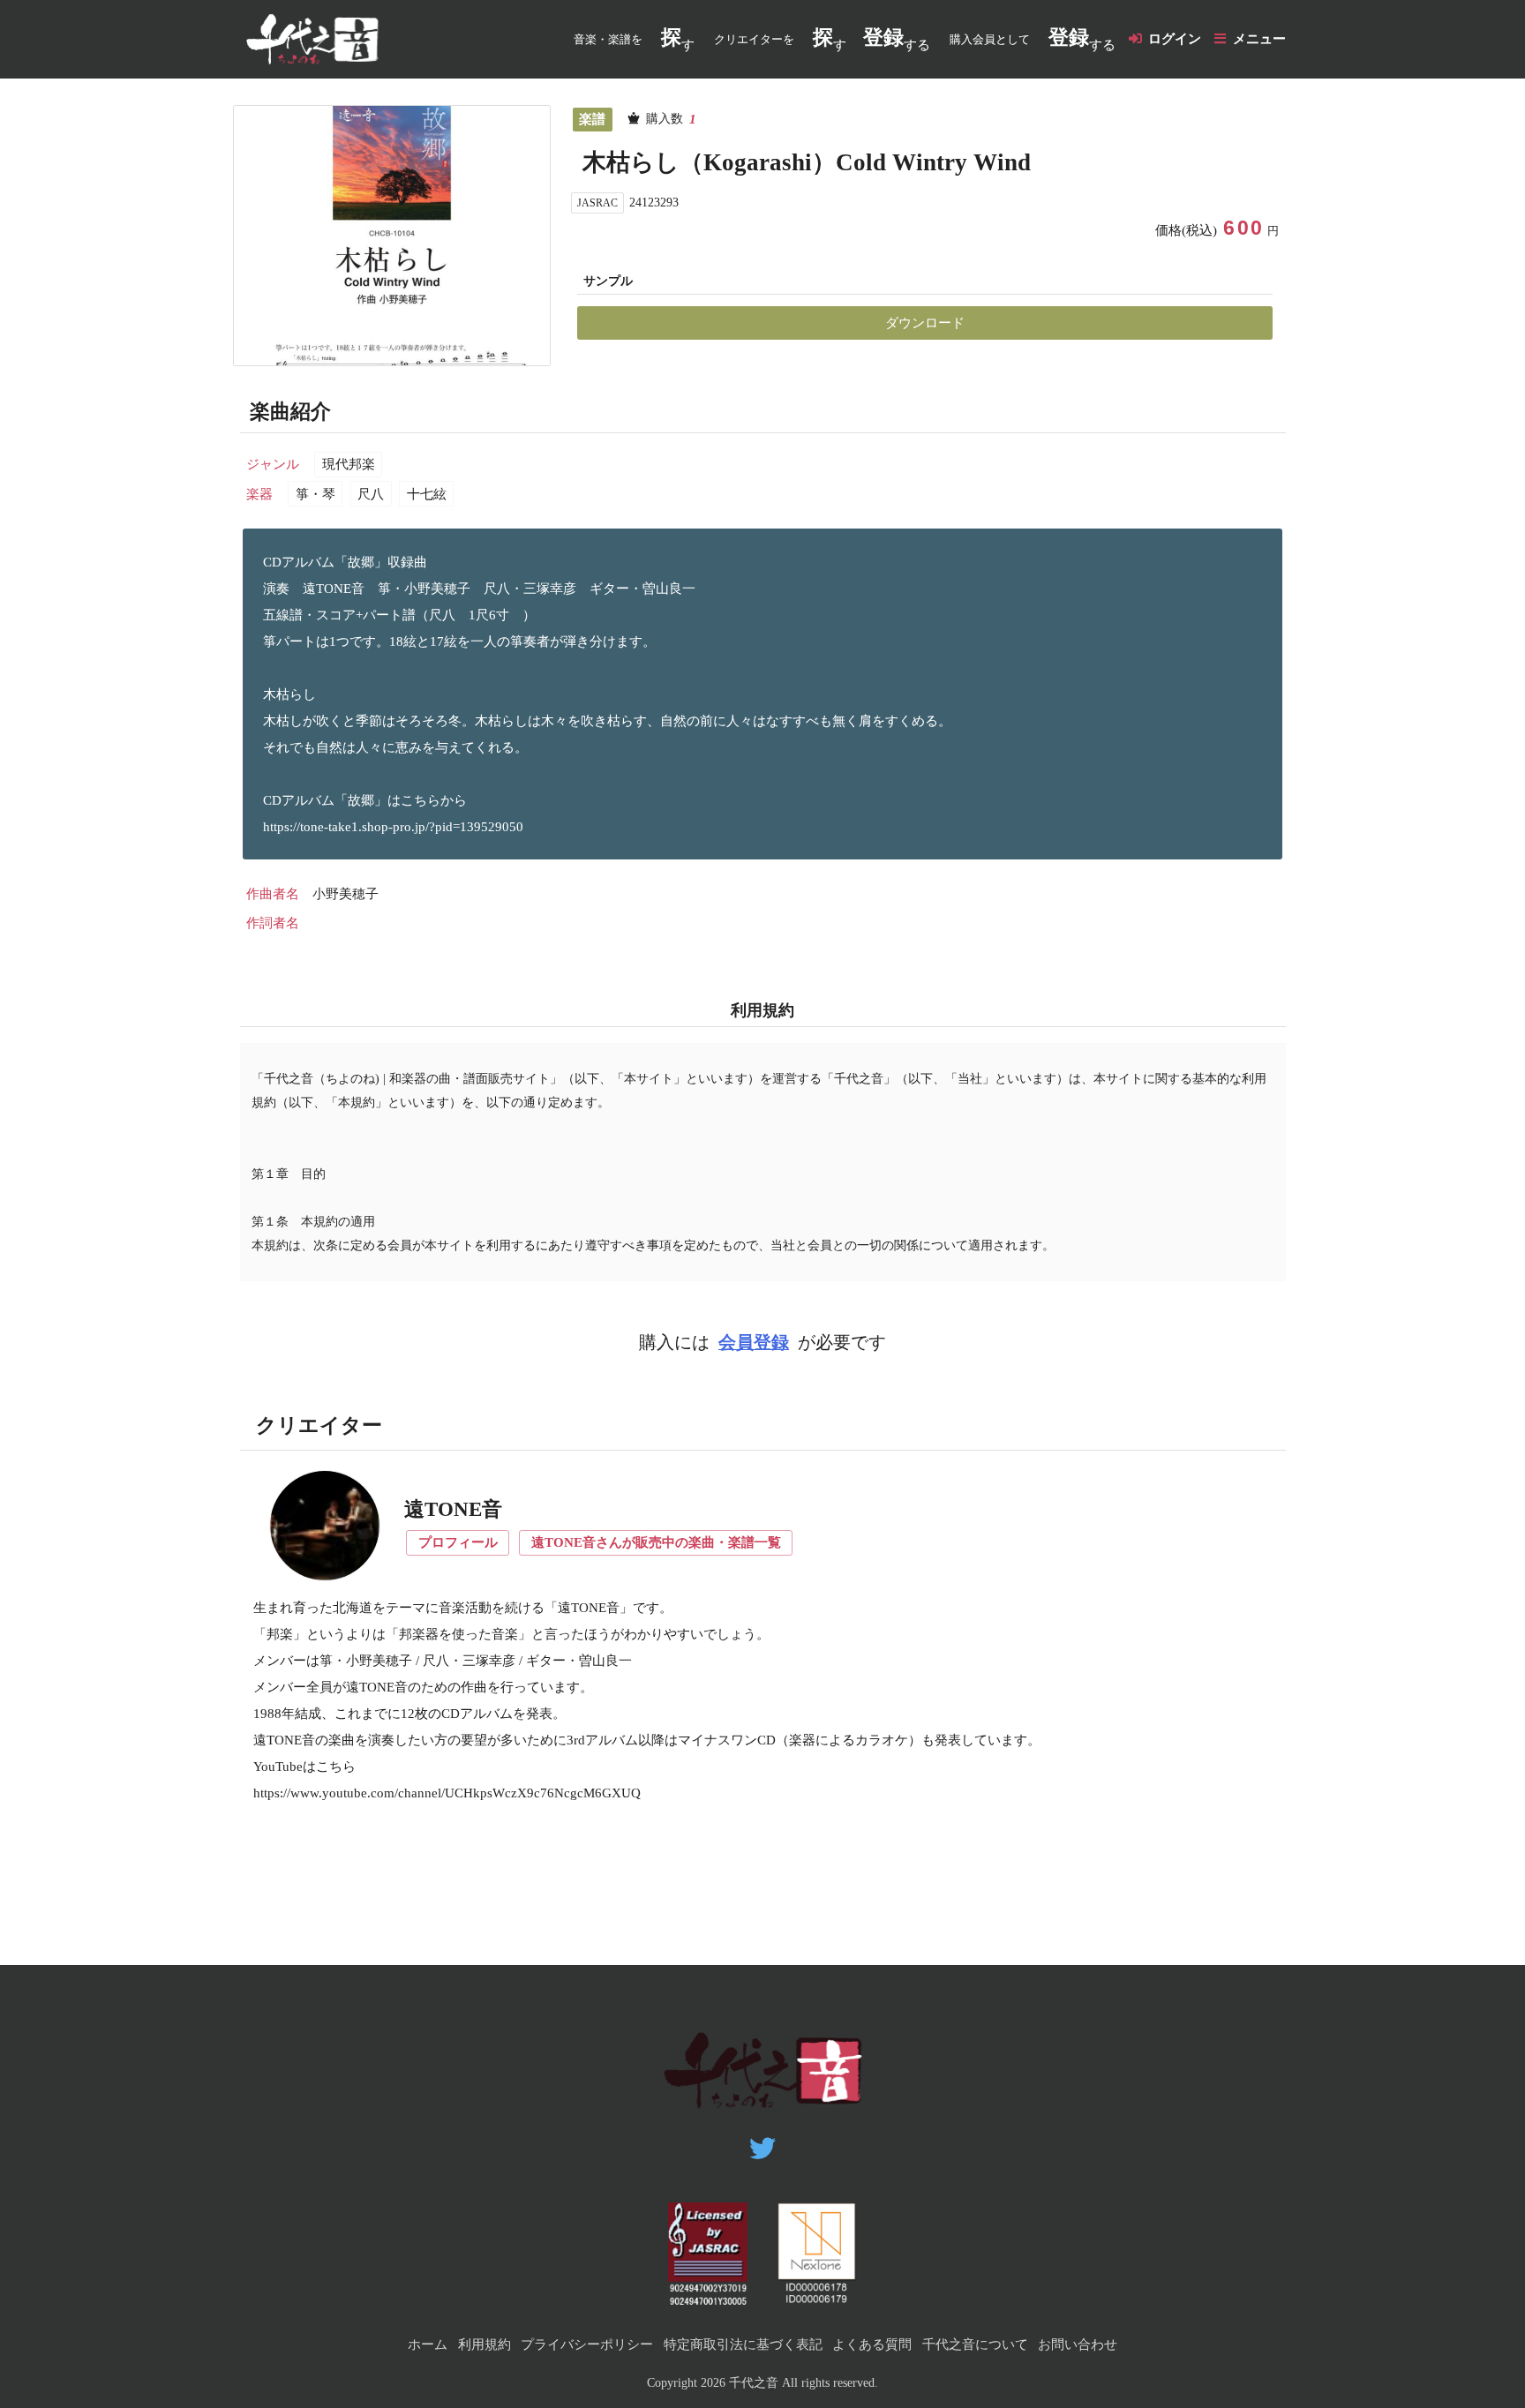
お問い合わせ (1078, 2344)
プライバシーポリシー (587, 2344)
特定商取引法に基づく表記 (743, 2344)
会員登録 (754, 1343)
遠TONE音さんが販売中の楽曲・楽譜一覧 (656, 1542)
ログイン (1175, 39)
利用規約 (485, 2344)
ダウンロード (925, 323)
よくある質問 (872, 2344)
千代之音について (975, 2344)
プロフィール (458, 1542)
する (897, 39)
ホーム (428, 2344)
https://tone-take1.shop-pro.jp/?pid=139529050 (393, 827)
